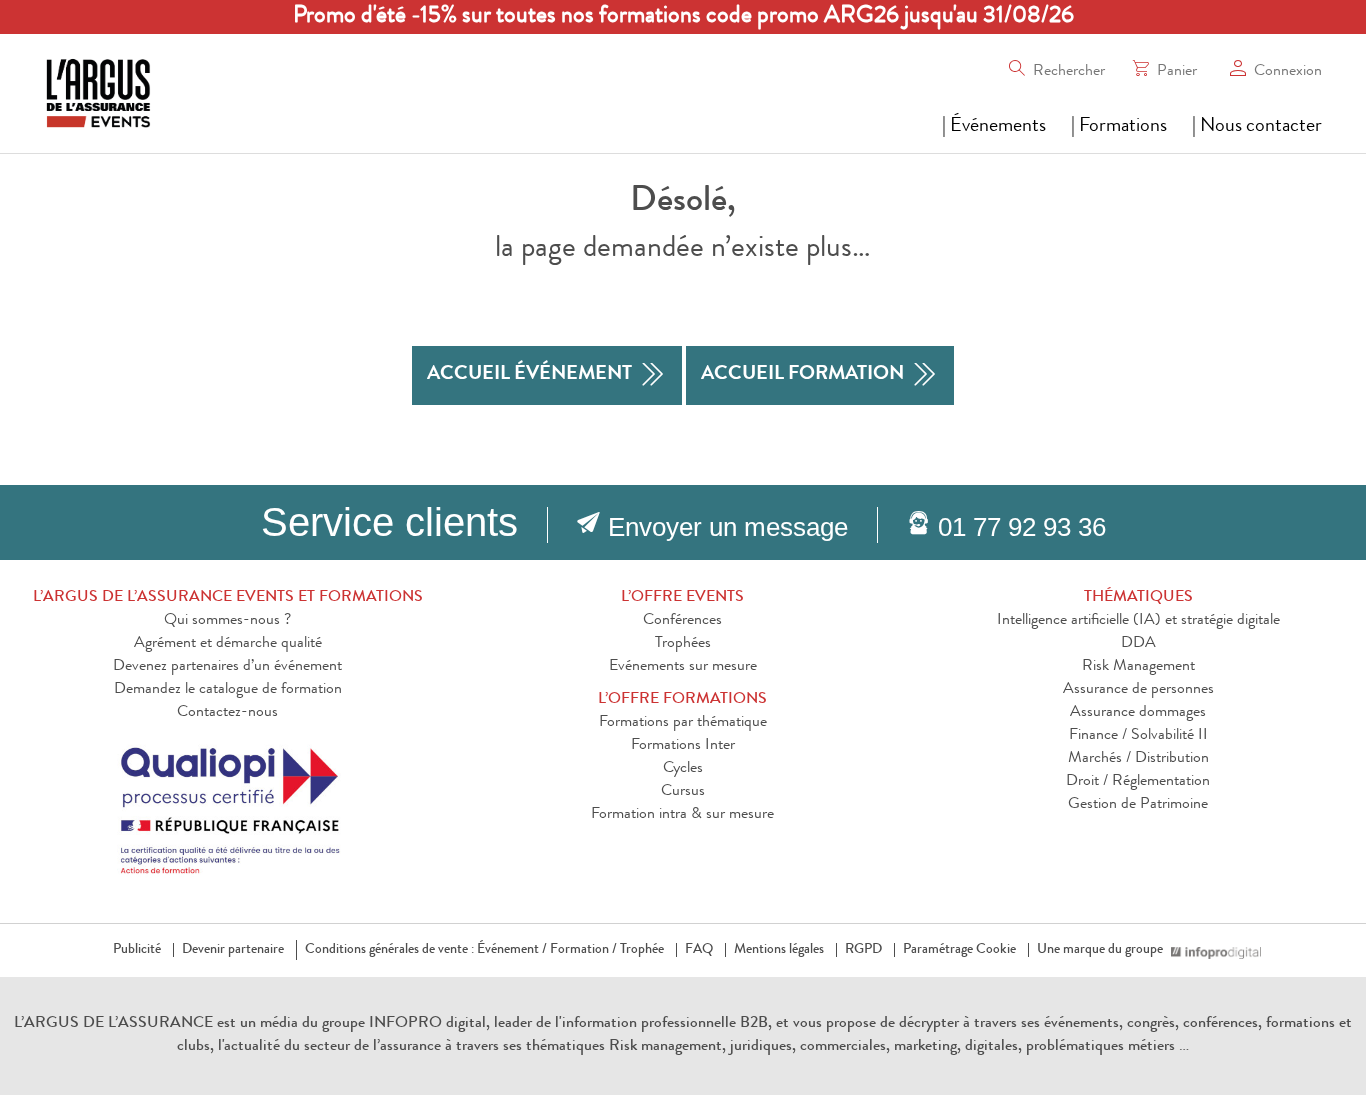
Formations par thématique (683, 723)
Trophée (642, 950)
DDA (1138, 644)
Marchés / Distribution (1138, 759)
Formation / (583, 950)
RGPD (863, 950)
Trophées (683, 644)
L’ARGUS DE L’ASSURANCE (113, 1024)
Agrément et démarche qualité (228, 644)
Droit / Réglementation (1138, 782)
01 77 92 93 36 (1022, 527)
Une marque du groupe (1100, 950)
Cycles (683, 769)
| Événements (994, 127)
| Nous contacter (1257, 127)
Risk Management (1138, 667)
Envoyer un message (728, 527)
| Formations (1119, 127)
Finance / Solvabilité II (1138, 736)
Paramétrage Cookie (959, 950)
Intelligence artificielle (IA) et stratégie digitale (1138, 621)
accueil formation (802, 375)
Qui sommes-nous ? (227, 621)
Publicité (137, 950)
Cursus (683, 792)
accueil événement (529, 375)
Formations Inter (683, 746)
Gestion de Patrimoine (1138, 805)
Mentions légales (779, 950)
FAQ (699, 950)
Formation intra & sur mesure (682, 815)
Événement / (512, 950)
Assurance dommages (1138, 713)
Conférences (682, 621)
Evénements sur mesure (683, 667)
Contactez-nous (227, 713)
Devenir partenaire (233, 950)
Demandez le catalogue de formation (228, 690)
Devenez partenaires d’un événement (227, 667)
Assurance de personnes (1138, 690)
